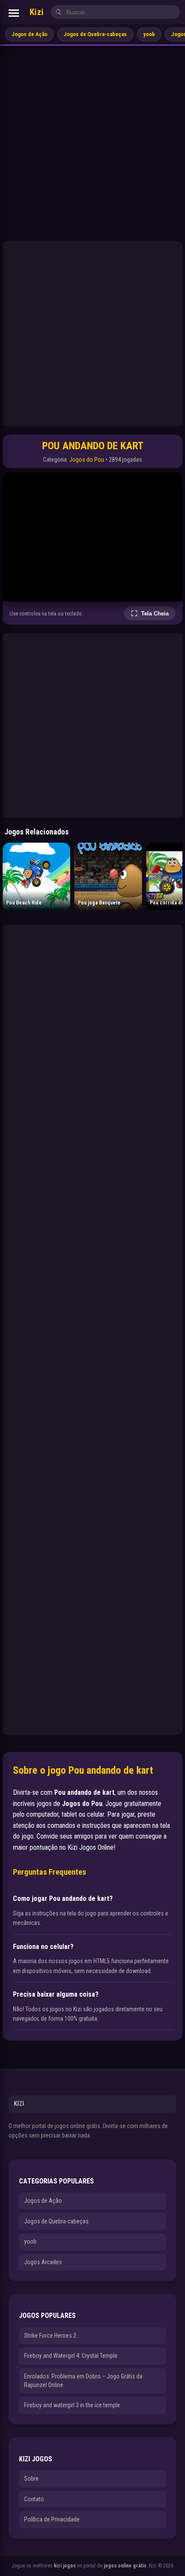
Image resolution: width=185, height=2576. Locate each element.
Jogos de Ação (29, 34)
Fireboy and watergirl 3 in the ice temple (72, 2405)
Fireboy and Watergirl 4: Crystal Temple (71, 2356)
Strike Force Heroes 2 (50, 2335)
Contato (34, 2499)
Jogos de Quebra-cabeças (95, 34)
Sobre (31, 2479)
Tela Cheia (155, 614)
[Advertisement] (92, 142)
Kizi (37, 12)
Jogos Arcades (43, 2262)
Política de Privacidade (52, 2519)
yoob (149, 34)
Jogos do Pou (87, 460)
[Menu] (14, 13)
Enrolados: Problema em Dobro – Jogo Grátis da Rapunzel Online (83, 2381)
